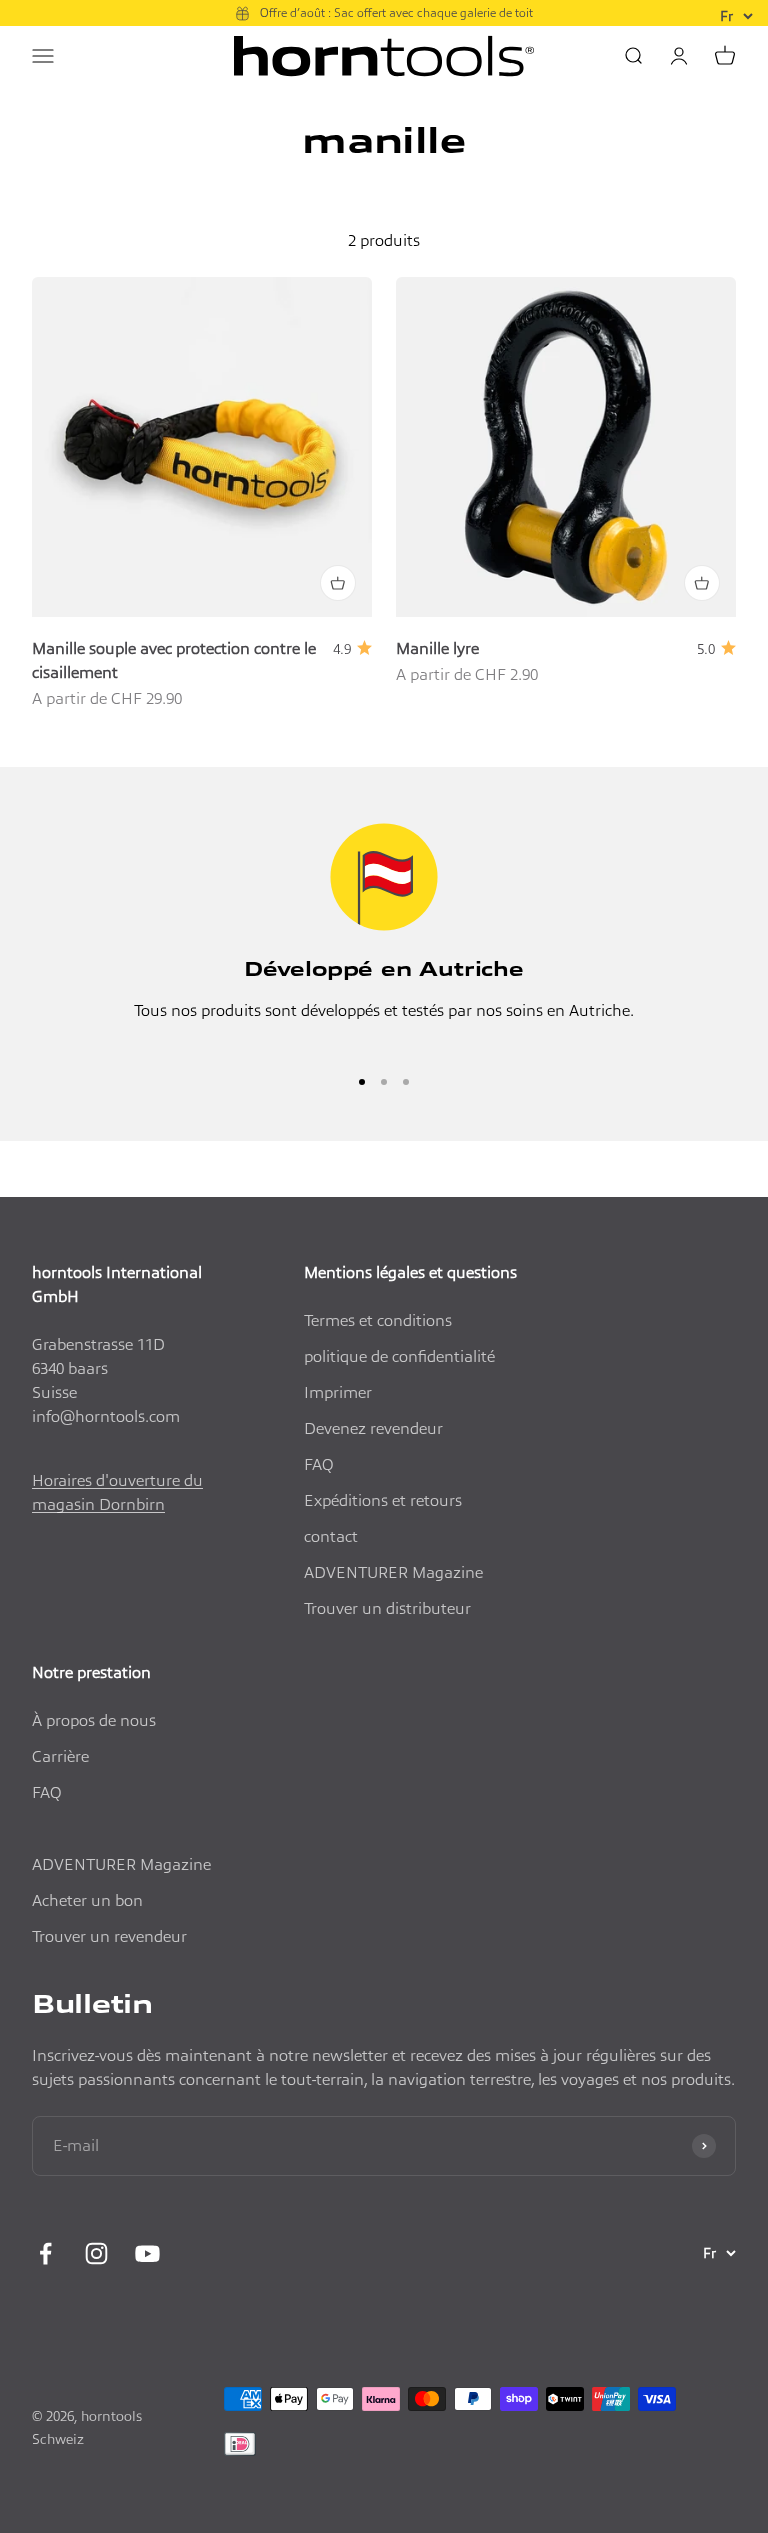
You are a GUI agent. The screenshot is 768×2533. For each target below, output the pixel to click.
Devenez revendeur (373, 1428)
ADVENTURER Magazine (393, 1572)
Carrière (60, 1756)
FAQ (318, 1464)
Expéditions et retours (383, 1500)
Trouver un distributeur (387, 1608)
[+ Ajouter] (338, 583)
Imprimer (338, 1392)
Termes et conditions (378, 1320)
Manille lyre (437, 648)
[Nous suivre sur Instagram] (96, 2253)
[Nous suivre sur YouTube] (147, 2253)
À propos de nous (94, 1720)
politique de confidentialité (399, 1356)
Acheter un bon (87, 1900)
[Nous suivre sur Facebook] (45, 2253)
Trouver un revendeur (109, 1936)
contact (331, 1536)
